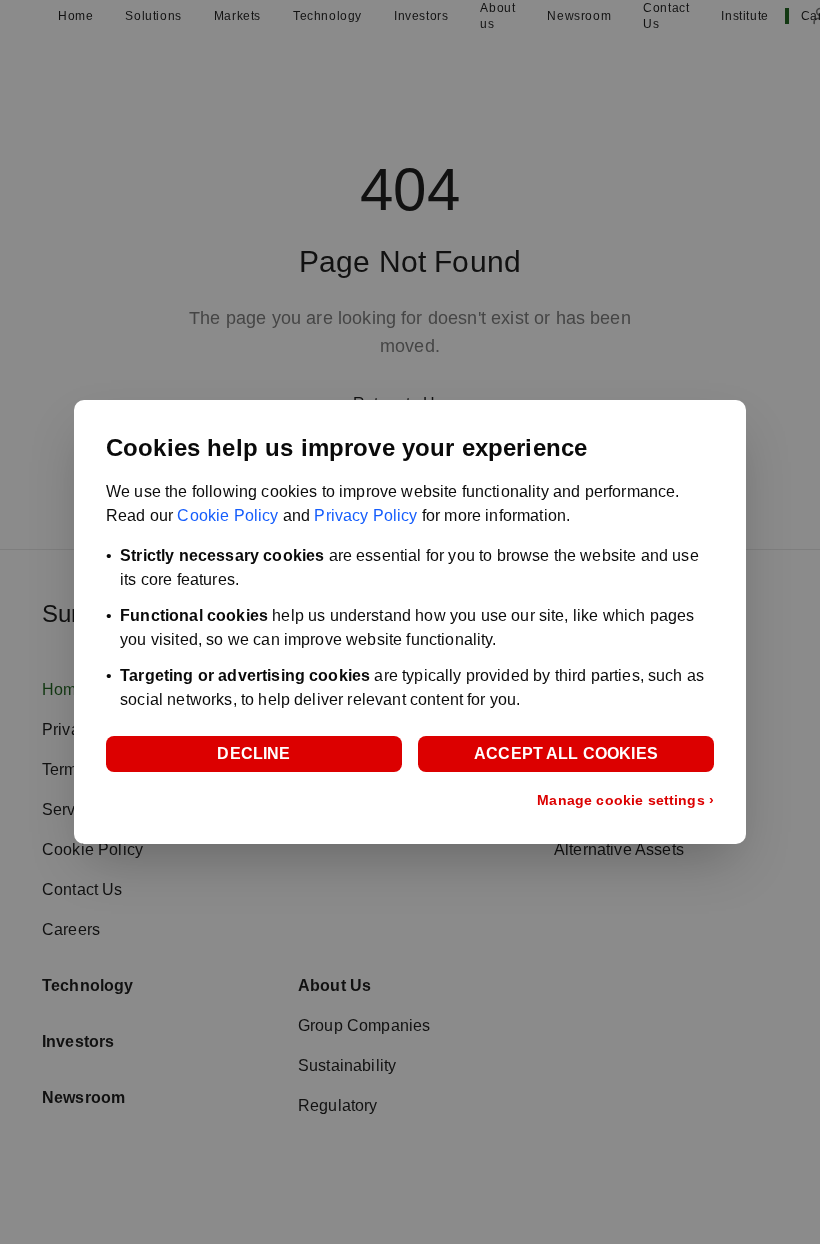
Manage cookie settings (625, 800)
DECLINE (253, 753)
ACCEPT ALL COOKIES (566, 753)
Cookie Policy (227, 515)
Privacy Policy (365, 515)
